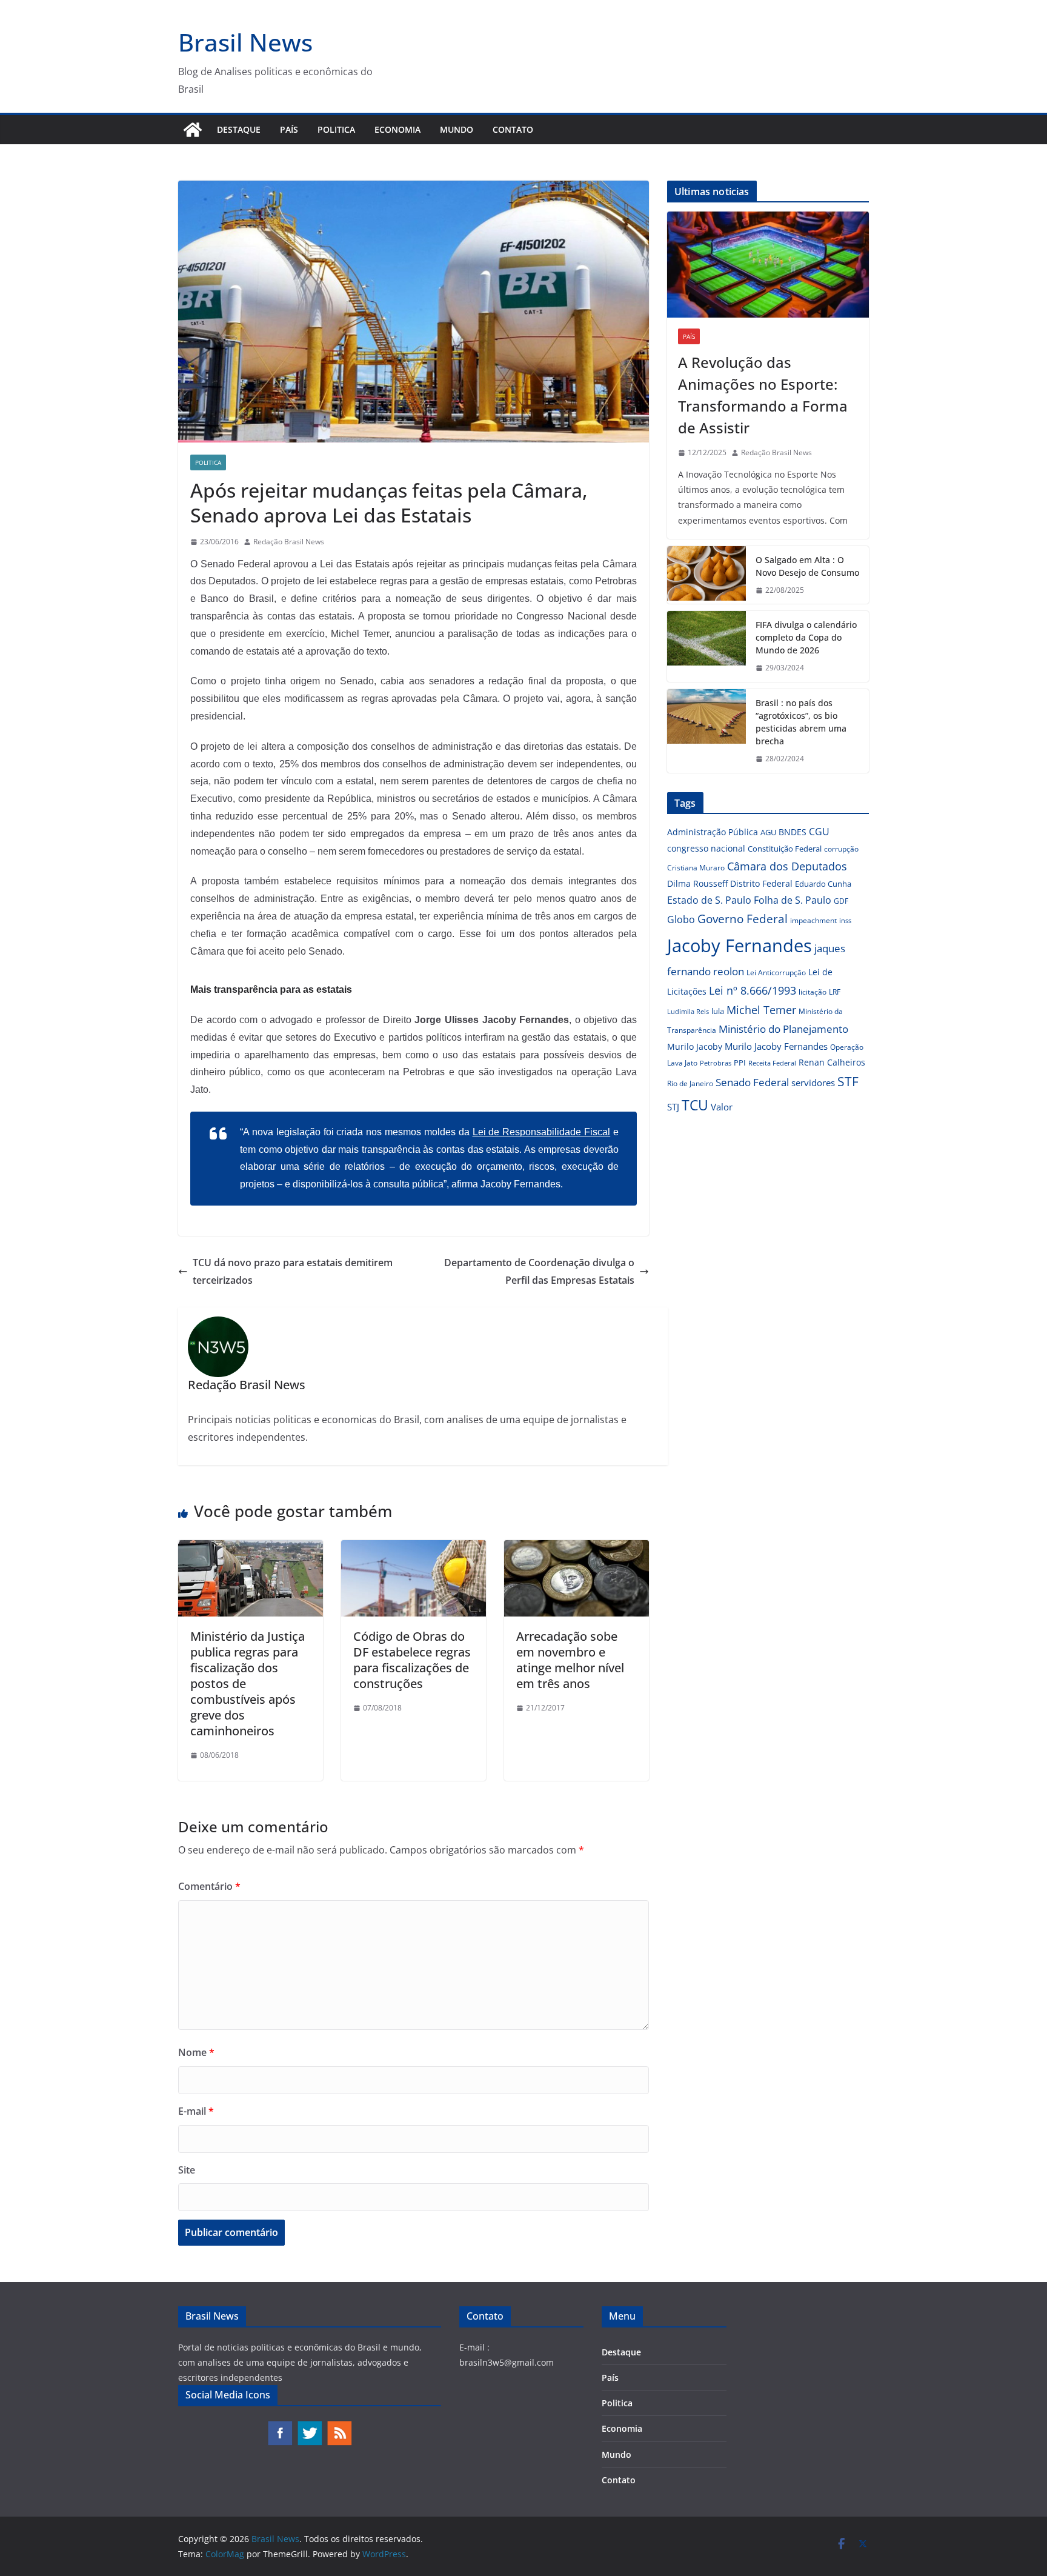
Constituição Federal (785, 849)
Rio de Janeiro (690, 1083)
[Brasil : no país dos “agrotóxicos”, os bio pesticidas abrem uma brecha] (706, 731)
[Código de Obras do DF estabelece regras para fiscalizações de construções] (414, 1549)
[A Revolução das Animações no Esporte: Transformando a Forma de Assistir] (768, 265)
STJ (673, 1107)
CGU (819, 832)
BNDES (793, 832)
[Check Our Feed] (339, 2426)
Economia (397, 129)
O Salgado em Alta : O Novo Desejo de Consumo (807, 566)
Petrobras (716, 1063)
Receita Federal (772, 1063)
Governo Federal (743, 919)
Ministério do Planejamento (783, 1029)
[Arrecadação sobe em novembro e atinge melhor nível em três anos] (577, 1549)
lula (718, 1011)
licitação (813, 992)
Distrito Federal (761, 883)
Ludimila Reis (688, 1012)
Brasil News (245, 42)
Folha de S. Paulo (793, 900)
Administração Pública (713, 832)
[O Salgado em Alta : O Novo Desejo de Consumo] (706, 575)
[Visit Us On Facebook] (280, 2426)
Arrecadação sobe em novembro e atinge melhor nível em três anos (570, 1660)
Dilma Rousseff (697, 883)
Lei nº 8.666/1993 (753, 990)
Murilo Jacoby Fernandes (776, 1046)
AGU (768, 832)
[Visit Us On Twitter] (309, 2426)
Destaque (239, 129)
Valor (722, 1107)
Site (187, 2170)
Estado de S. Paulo (709, 900)
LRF (835, 992)
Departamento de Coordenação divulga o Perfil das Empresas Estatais (539, 1271)
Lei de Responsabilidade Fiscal (542, 1132)
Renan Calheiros (832, 1062)
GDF (841, 901)
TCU (695, 1105)
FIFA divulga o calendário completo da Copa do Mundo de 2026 (806, 637)
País (289, 129)
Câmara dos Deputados (787, 866)
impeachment (813, 920)
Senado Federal (752, 1082)
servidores (813, 1083)
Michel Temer (761, 1010)
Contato (513, 129)
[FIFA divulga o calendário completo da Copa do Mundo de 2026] (706, 646)
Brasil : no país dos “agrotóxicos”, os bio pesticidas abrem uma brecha (801, 722)
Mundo (457, 129)
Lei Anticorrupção (776, 973)
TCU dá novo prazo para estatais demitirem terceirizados (293, 1271)
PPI (740, 1063)
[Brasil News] (193, 130)
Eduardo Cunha (823, 884)
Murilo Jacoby (695, 1046)
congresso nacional (706, 848)
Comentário (209, 1886)
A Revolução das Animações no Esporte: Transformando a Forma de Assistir (763, 395)
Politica (336, 129)
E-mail (196, 2111)
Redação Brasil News (289, 542)
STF (848, 1081)
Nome (196, 2052)
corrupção (841, 849)
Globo (681, 919)
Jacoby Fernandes (740, 946)
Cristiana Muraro (696, 868)
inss (845, 920)
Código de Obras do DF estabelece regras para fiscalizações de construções (412, 1660)
